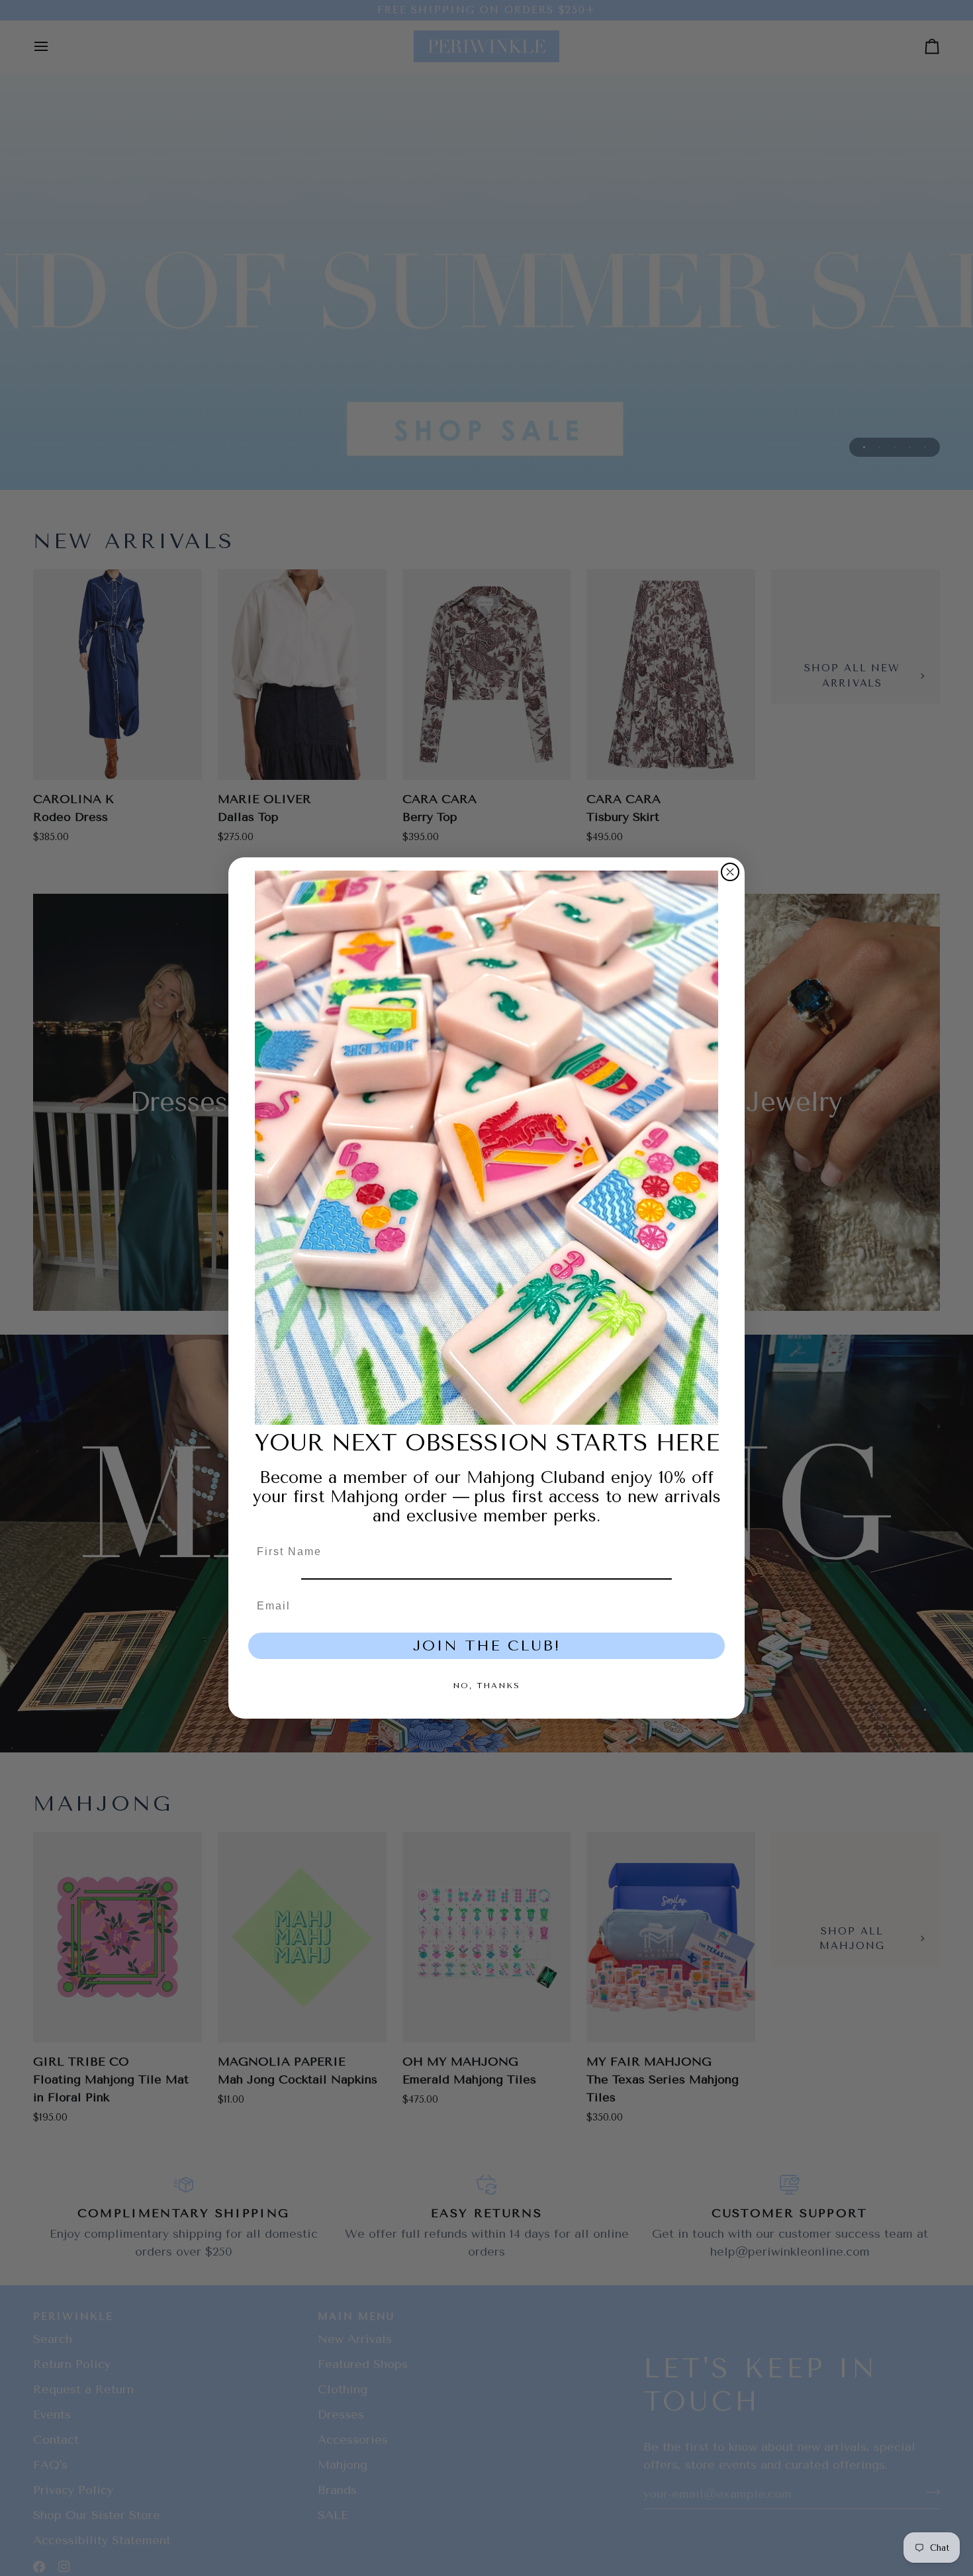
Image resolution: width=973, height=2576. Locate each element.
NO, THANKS (486, 1686)
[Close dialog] (730, 872)
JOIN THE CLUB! (487, 1646)
